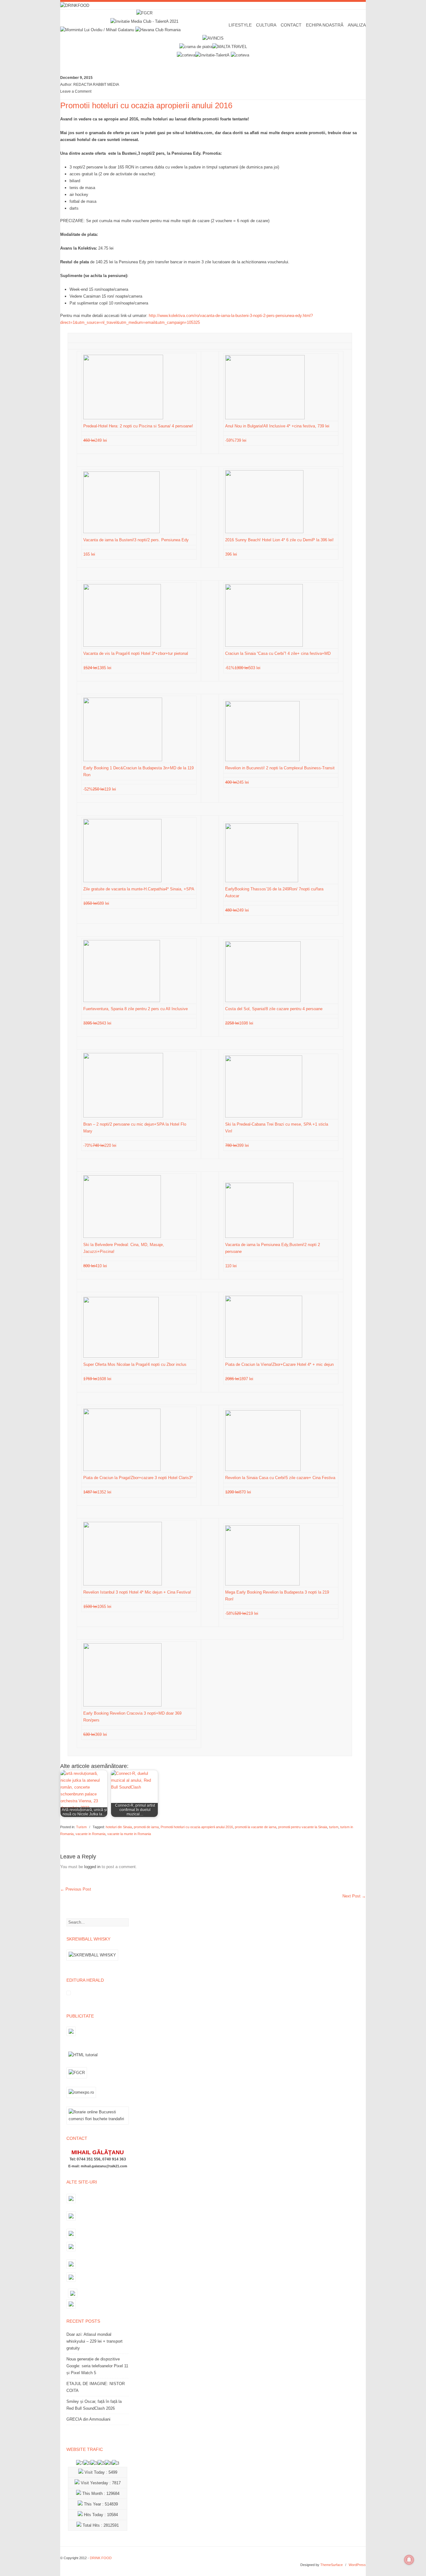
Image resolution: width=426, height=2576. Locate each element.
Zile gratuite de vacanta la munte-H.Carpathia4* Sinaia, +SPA (139, 889)
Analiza (357, 25)
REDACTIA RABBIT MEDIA (96, 85)
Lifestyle (240, 25)
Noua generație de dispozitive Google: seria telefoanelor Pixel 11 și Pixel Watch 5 (97, 2366)
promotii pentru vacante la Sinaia (303, 1827)
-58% (242, 1613)
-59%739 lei (236, 440)
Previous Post (76, 1889)
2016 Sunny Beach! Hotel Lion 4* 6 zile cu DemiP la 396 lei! (279, 540)
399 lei (238, 1145)
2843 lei (98, 1023)
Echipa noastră (325, 25)
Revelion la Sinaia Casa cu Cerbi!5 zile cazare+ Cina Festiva (280, 1478)
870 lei (239, 1492)
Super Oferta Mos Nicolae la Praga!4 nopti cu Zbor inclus (135, 1364)
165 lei (90, 554)
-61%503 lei (243, 668)
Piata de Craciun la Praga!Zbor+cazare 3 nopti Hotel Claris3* (138, 1478)
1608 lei (98, 1379)
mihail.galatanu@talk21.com (104, 2166)
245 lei (238, 782)
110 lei (232, 1266)
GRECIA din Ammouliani (88, 2419)
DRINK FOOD (101, 2558)
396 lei (232, 554)
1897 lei (240, 1379)
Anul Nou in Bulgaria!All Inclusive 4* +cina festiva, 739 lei (277, 426)
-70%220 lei (100, 1145)
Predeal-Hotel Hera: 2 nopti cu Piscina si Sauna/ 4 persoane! (138, 426)
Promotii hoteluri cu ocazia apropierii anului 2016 (197, 1827)
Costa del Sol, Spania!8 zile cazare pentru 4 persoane (274, 1009)
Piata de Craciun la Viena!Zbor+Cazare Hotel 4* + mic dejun (279, 1364)
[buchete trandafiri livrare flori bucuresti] (98, 2124)
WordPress (357, 2565)
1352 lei (98, 1492)
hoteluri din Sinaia (119, 1827)
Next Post (354, 1896)
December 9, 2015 (76, 78)
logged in (92, 1867)
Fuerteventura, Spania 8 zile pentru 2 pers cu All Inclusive (136, 1009)
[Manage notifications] (409, 2560)
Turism (81, 1827)
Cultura (266, 25)
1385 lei (98, 668)
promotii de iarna (146, 1827)
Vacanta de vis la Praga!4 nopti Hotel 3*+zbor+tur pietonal (136, 653)
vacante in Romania (90, 1834)
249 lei (96, 440)
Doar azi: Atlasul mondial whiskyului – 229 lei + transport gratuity (94, 2341)
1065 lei (98, 1607)
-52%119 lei (100, 789)
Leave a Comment (76, 91)
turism (334, 1827)
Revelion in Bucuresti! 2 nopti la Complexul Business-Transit (280, 768)
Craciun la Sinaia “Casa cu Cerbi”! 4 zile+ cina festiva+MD (278, 653)
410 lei (96, 1266)
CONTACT (291, 25)
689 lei (97, 903)
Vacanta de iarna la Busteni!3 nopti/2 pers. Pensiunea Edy (136, 540)
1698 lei (240, 1023)
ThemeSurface (332, 2565)
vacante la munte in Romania (129, 1834)
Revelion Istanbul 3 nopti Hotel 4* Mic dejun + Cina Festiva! (137, 1592)
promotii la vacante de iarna (256, 1827)
